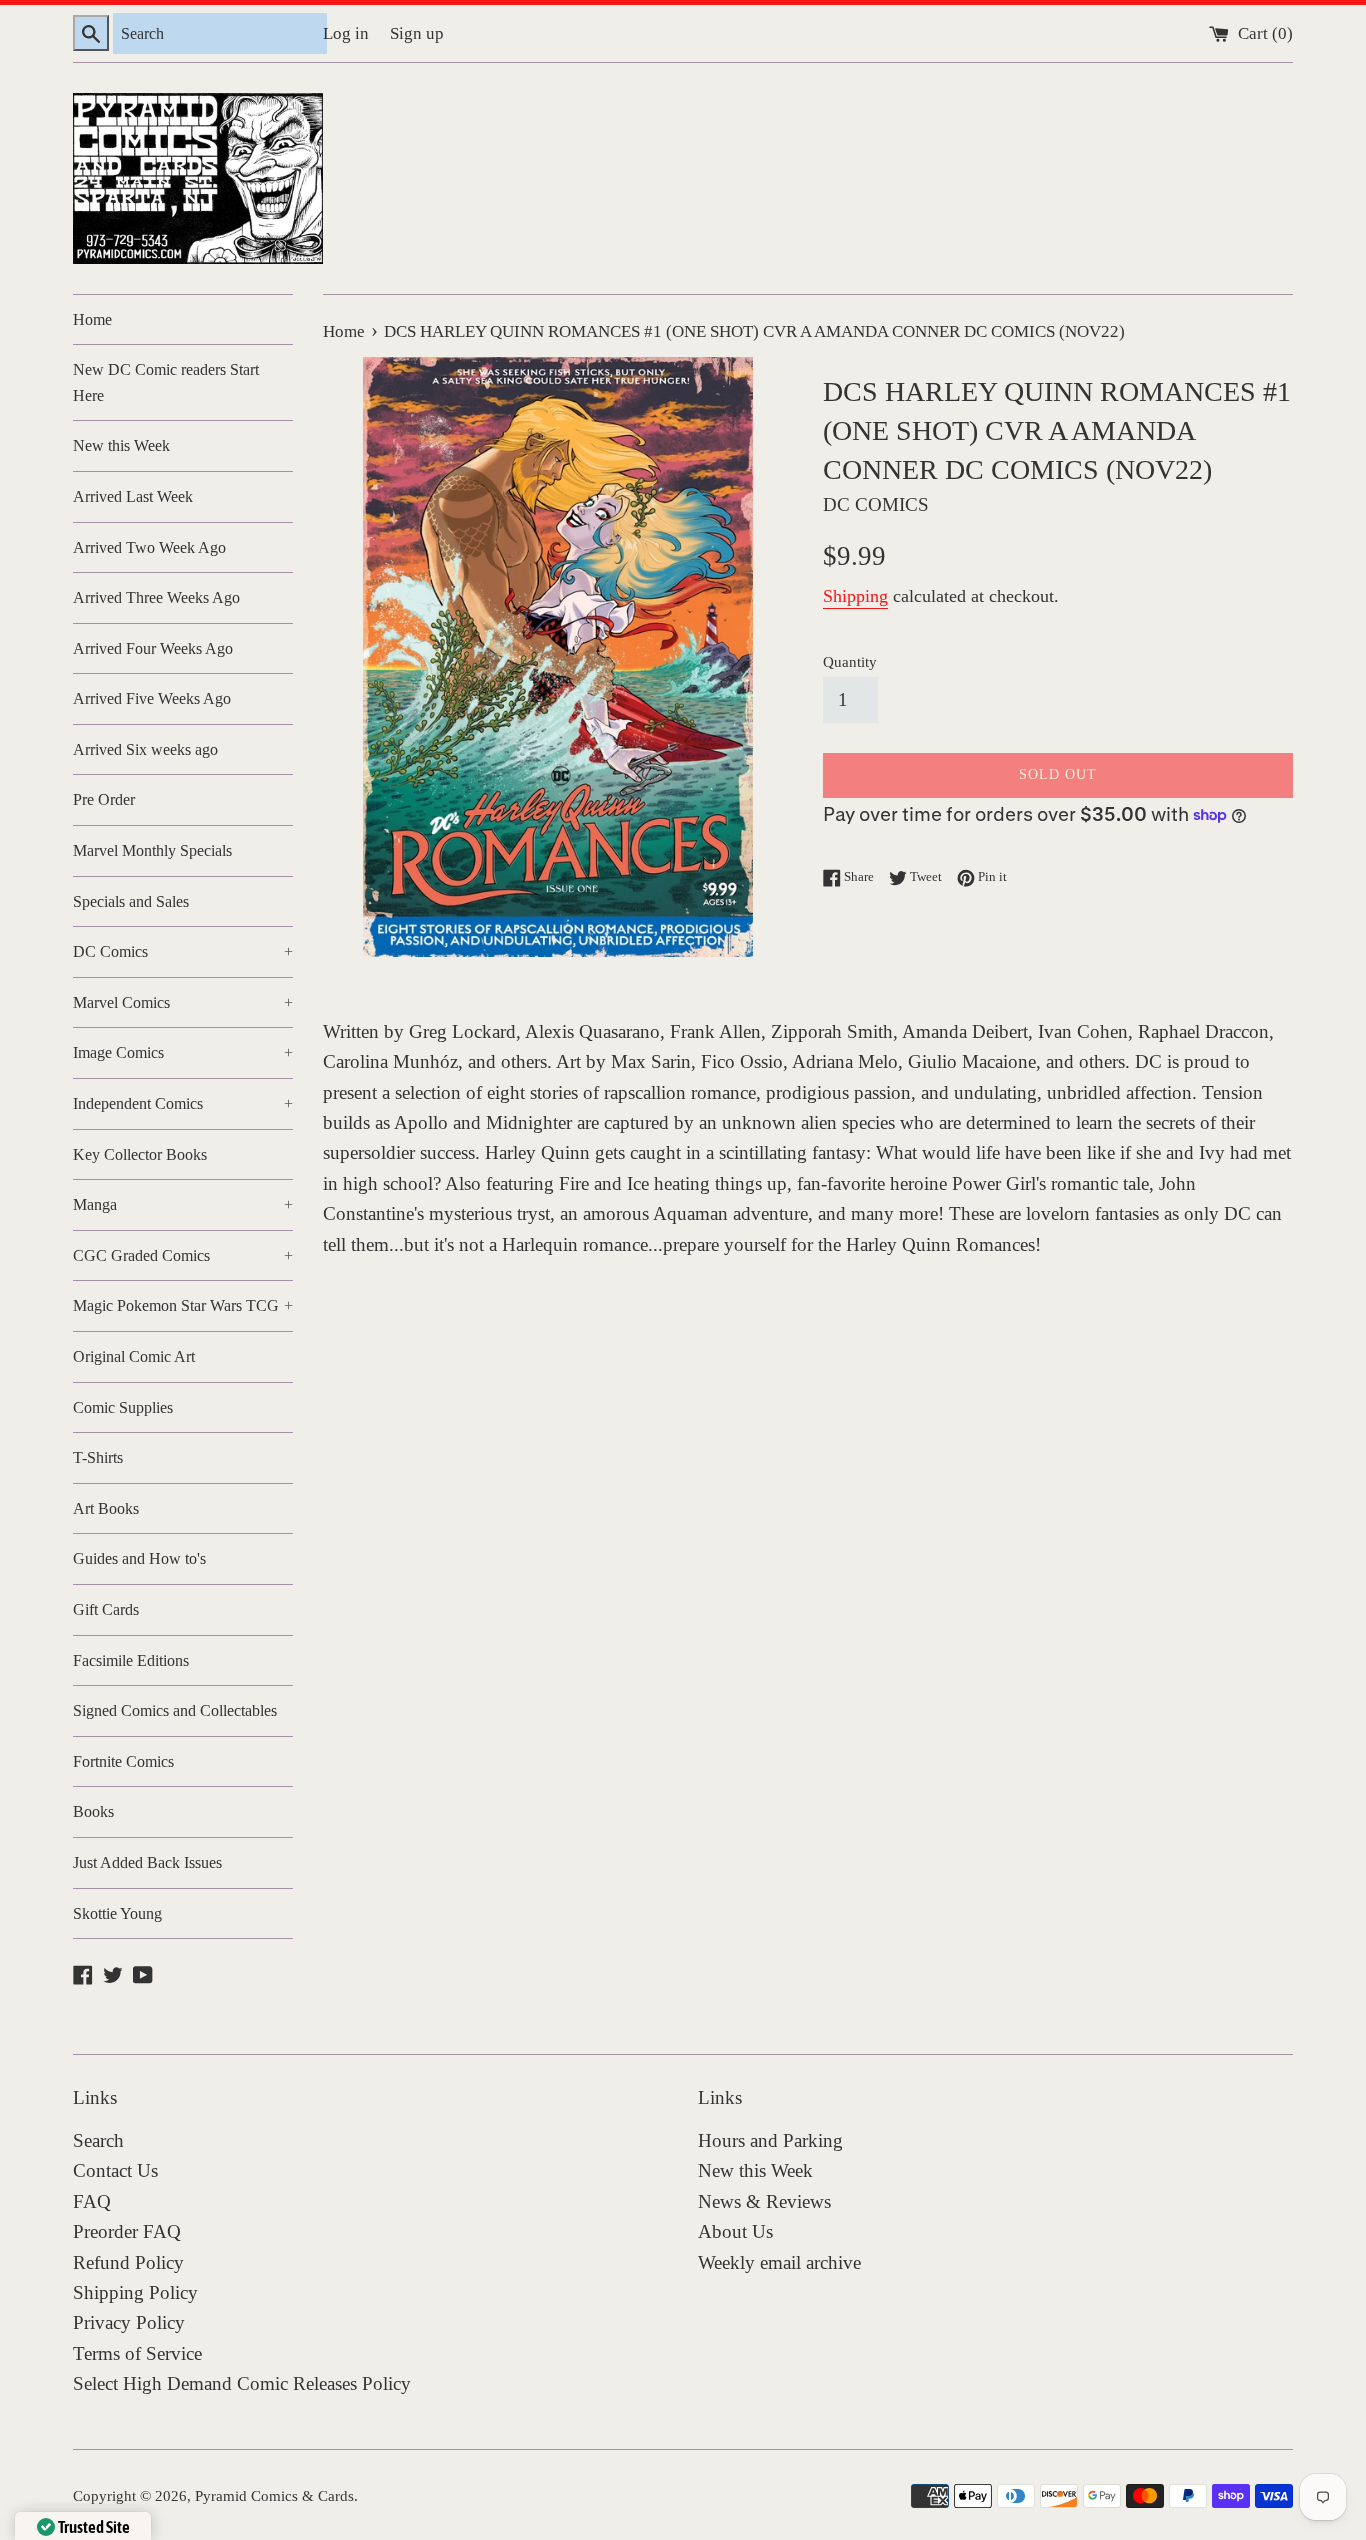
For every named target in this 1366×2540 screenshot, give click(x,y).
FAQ (92, 2201)
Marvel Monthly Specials (152, 850)
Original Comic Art (134, 1356)
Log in (346, 33)
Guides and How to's (139, 1558)
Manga (183, 1204)
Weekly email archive (779, 2262)
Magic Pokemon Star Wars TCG (183, 1305)
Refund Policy (128, 2262)
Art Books (106, 1508)
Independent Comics (183, 1103)
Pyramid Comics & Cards (274, 2495)
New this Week (121, 445)
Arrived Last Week (133, 496)
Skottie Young (117, 1913)
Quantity (850, 661)
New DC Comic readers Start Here (166, 382)
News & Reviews (764, 2201)
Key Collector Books (140, 1154)
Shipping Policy (135, 2292)
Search (98, 2140)
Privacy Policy (129, 2322)
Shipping (855, 596)
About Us (735, 2231)
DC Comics (183, 951)
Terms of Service (137, 2353)
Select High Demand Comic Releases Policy (242, 2383)
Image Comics (183, 1052)
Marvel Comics (183, 1002)
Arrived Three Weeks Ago (156, 597)
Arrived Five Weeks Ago (152, 698)
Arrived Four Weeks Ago (153, 648)
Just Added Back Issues (147, 1862)
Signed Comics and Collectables (175, 1710)
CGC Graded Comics (183, 1255)
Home (92, 319)
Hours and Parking (770, 2140)
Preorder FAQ (127, 2231)
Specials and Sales (131, 901)
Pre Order (104, 799)
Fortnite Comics (123, 1761)
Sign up (417, 33)
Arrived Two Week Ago (149, 547)
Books (93, 1811)
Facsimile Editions (131, 1660)
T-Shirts (98, 1457)
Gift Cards (106, 1609)
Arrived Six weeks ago (145, 749)
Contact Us (115, 2170)
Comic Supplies (123, 1407)
